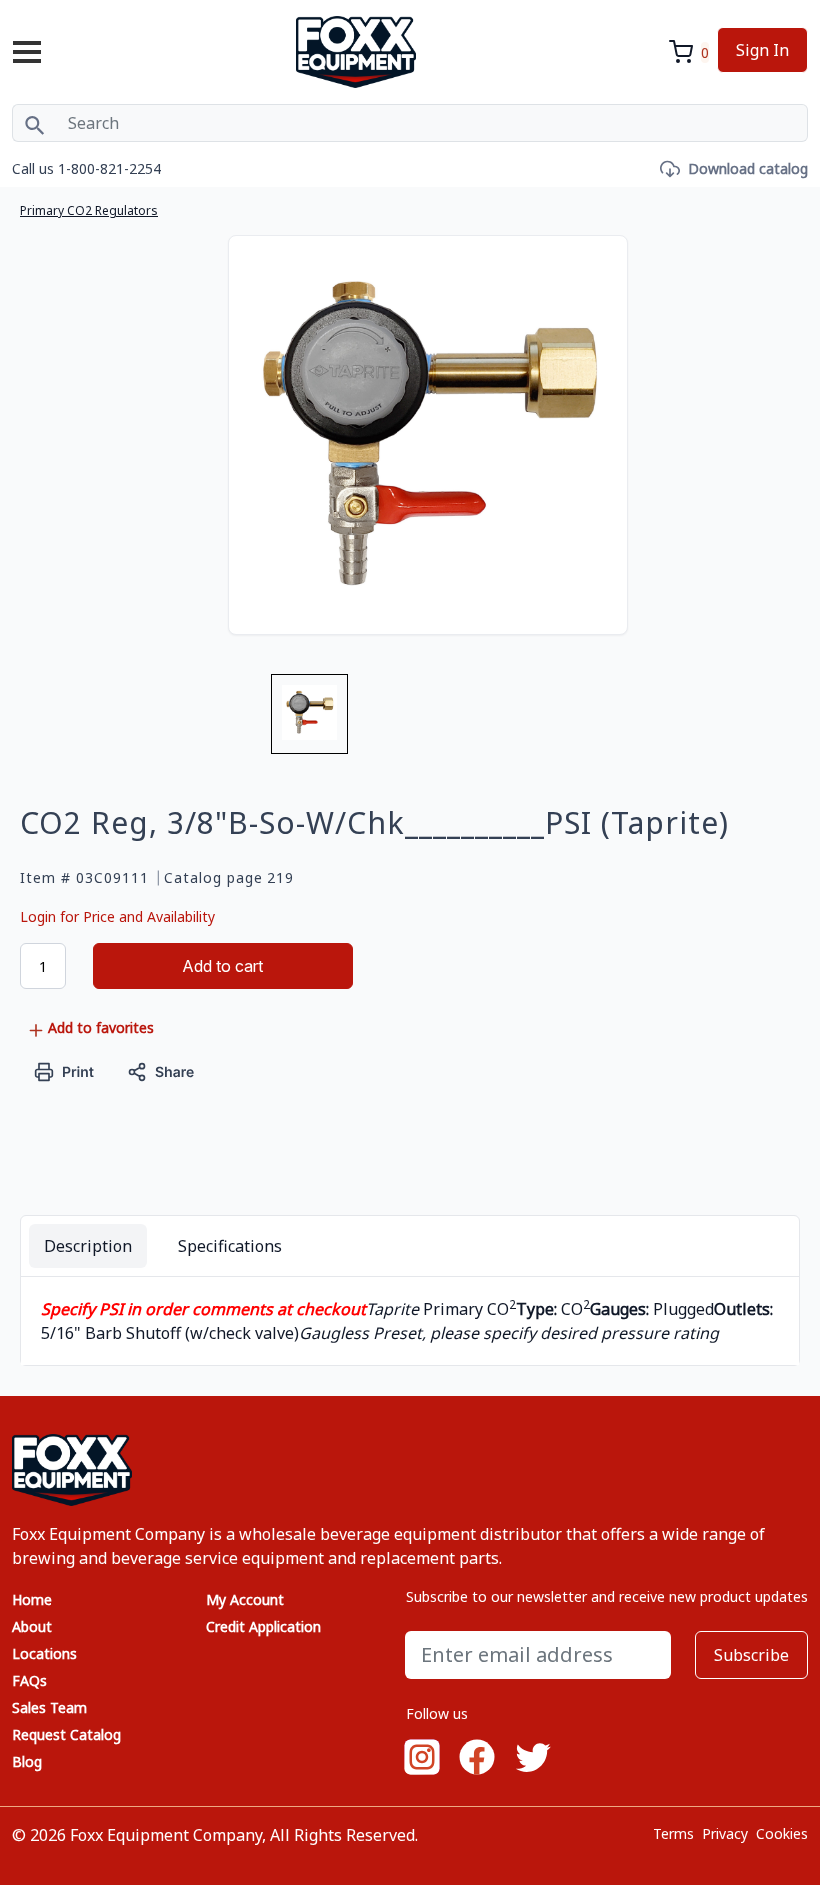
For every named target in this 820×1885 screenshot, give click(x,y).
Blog (27, 1761)
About (32, 1626)
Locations (44, 1653)
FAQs (29, 1680)
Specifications (230, 1246)
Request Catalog (66, 1734)
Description (88, 1246)
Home (32, 1599)
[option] (309, 722)
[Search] (34, 123)
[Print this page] (64, 1069)
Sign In (762, 50)
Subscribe (751, 1655)
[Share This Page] (161, 1069)
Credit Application (263, 1626)
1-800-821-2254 (109, 168)
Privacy (725, 1833)
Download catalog (748, 168)
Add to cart (222, 966)
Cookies (782, 1833)
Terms (673, 1833)
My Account (245, 1599)
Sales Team (49, 1707)
